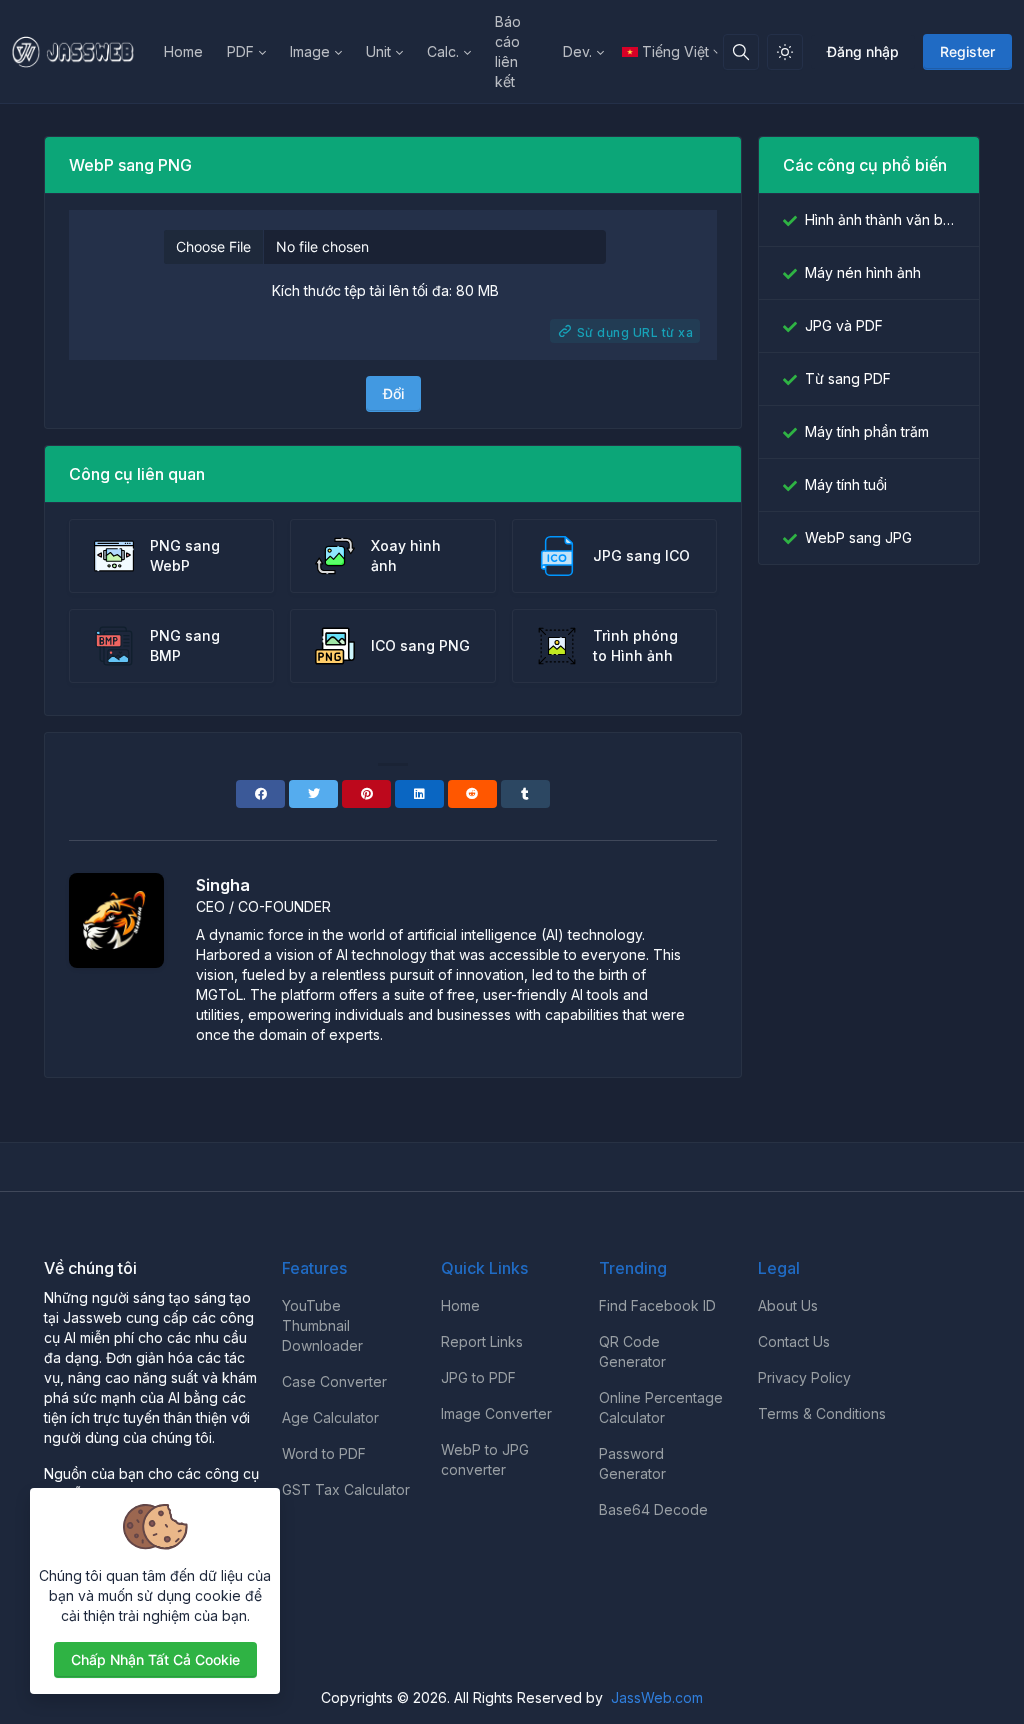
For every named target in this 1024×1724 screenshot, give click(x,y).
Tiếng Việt (675, 51)
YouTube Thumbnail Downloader (322, 1325)
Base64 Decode (653, 1509)
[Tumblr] (525, 794)
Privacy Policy (804, 1377)
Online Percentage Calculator (661, 1407)
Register (967, 51)
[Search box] (741, 52)
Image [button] (310, 51)
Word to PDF (324, 1453)
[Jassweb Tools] (82, 52)
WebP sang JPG (858, 537)
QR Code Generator (632, 1351)
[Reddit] (472, 794)
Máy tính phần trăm (867, 431)
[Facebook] (260, 794)
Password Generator (632, 1463)
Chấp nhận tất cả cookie (155, 1659)
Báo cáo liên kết (508, 51)
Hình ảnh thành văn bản (880, 219)
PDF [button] (240, 51)
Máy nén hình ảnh (863, 272)
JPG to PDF (478, 1377)
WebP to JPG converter (485, 1459)
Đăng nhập (863, 51)
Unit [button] (378, 51)
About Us (788, 1305)
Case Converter (334, 1381)
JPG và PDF (844, 325)
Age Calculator (330, 1417)
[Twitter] (313, 794)
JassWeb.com (657, 1697)
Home (183, 51)
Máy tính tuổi (846, 484)
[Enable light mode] (785, 52)
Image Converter (496, 1413)
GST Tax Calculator (346, 1489)
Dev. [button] (577, 51)
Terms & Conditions (822, 1413)
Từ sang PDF (848, 378)
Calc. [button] (443, 51)
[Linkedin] (419, 794)
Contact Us (794, 1341)
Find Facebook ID (657, 1305)
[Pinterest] (366, 794)
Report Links (482, 1341)
